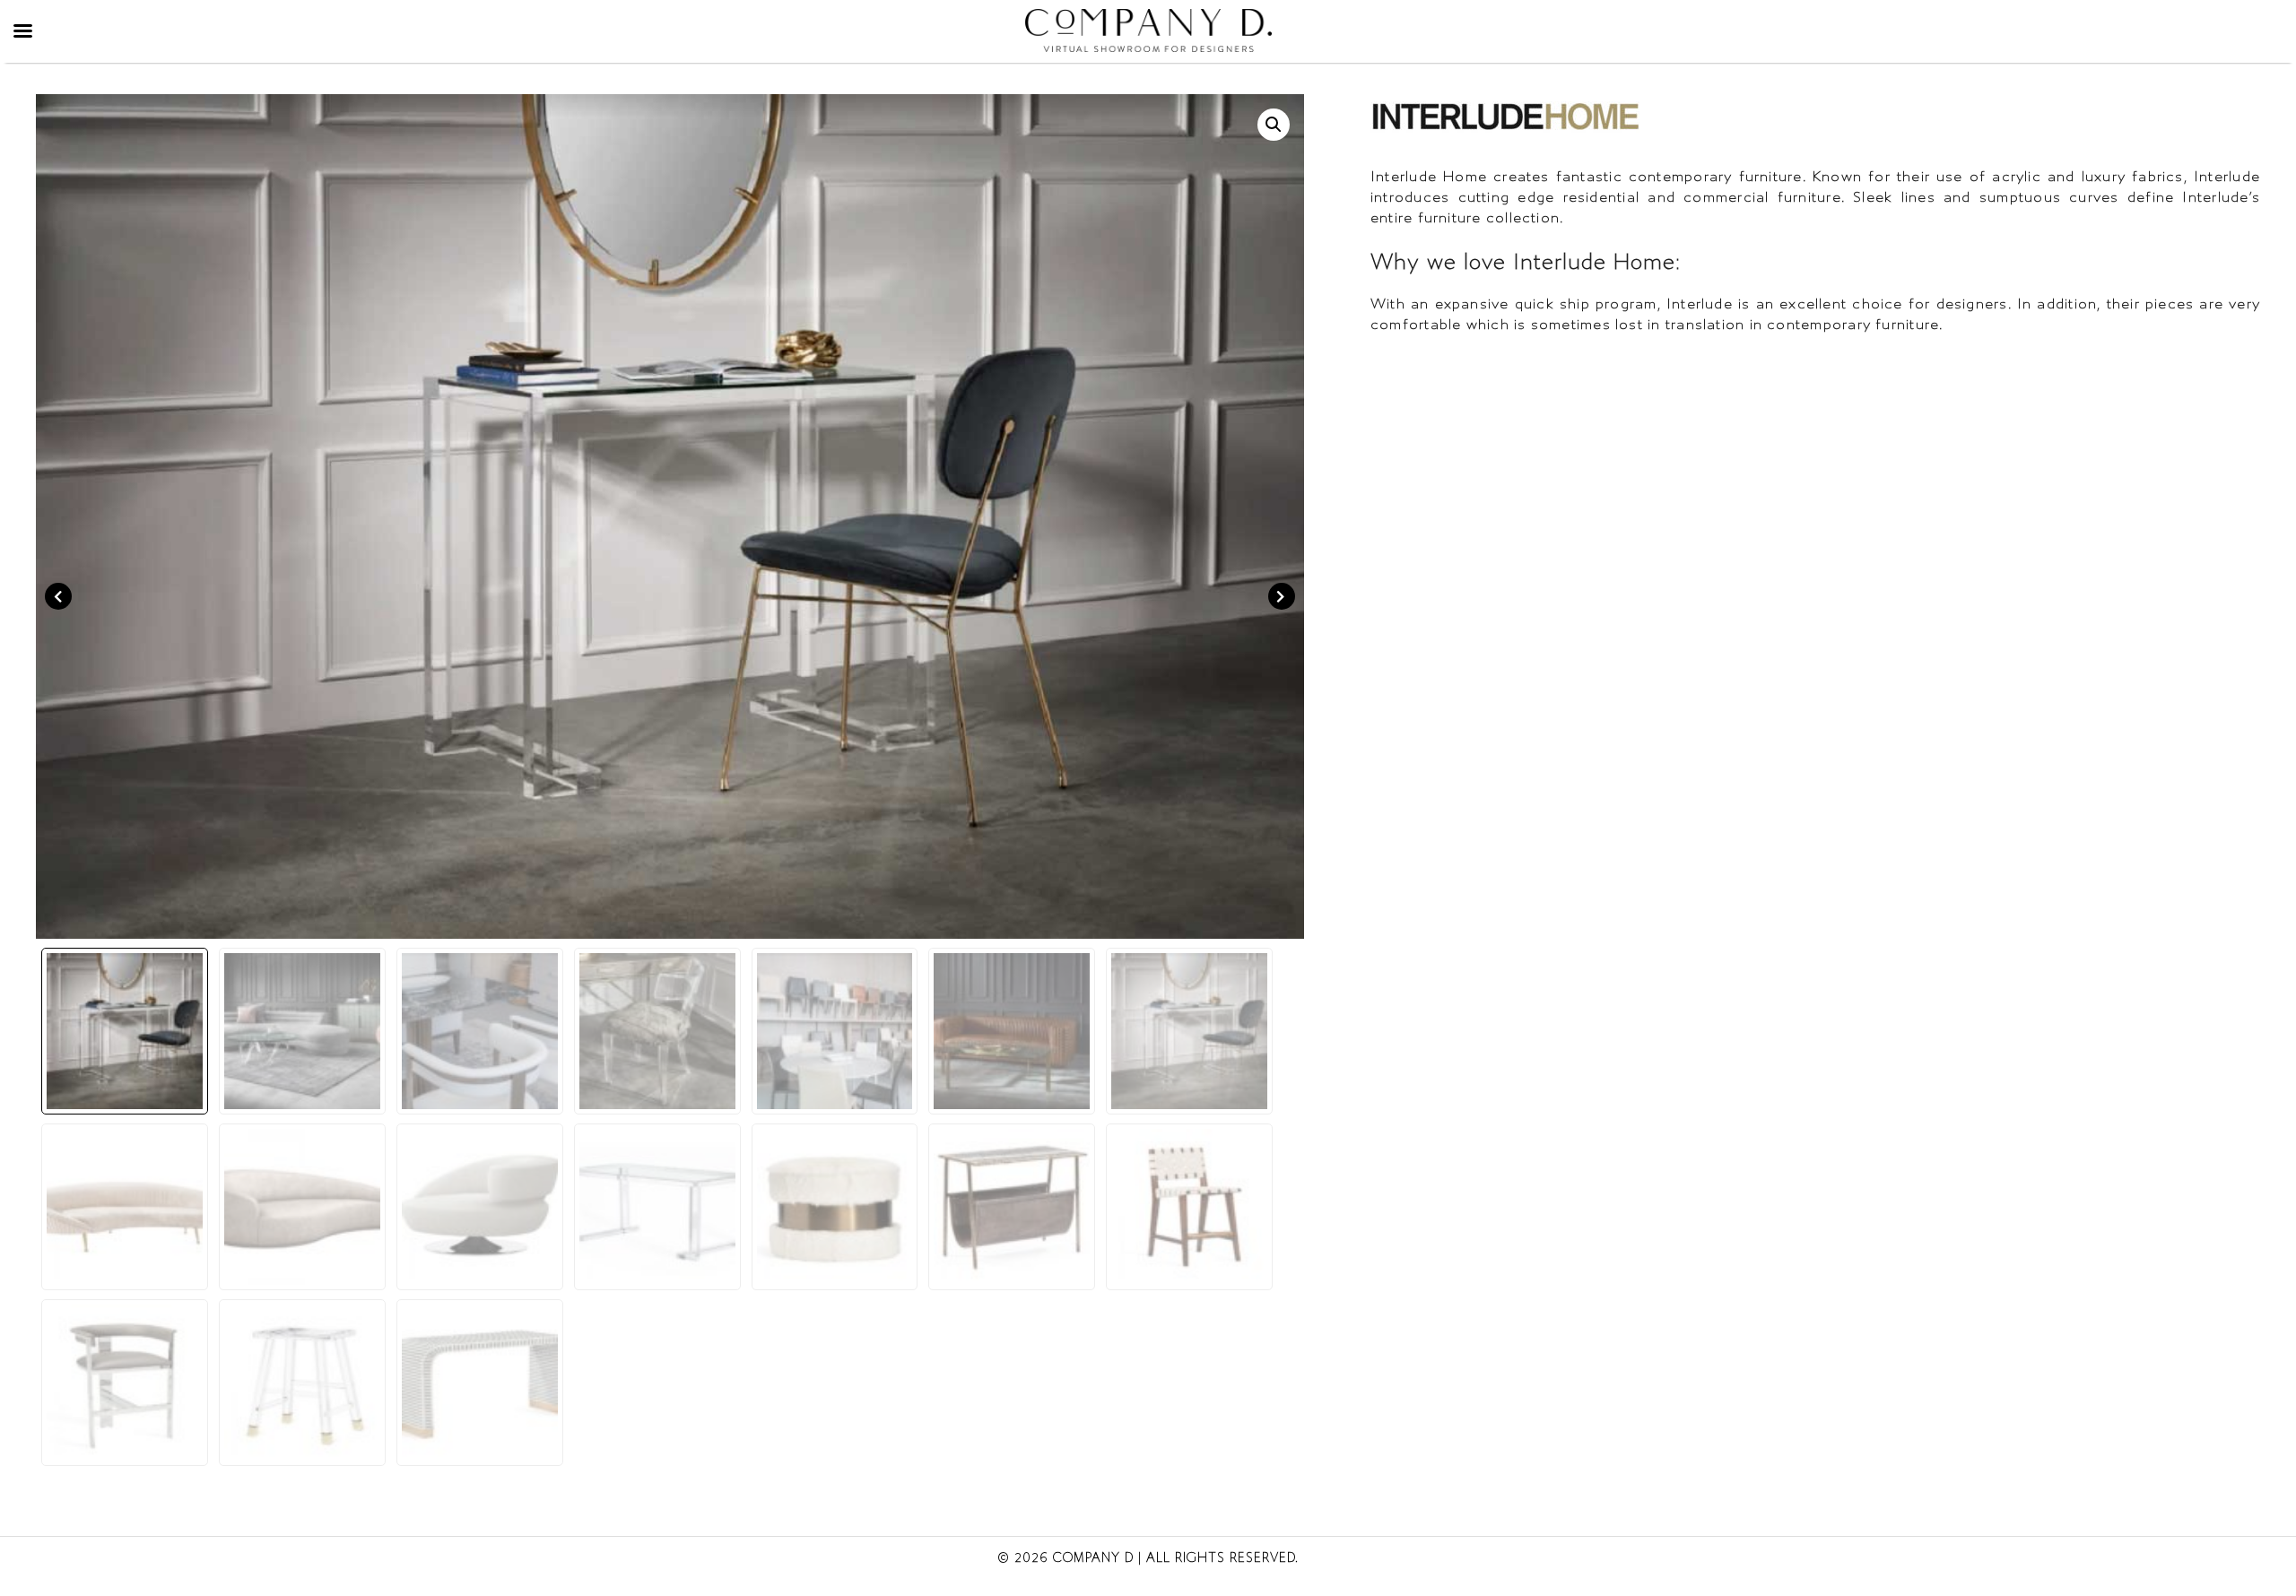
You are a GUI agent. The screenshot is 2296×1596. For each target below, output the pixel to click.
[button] (1274, 125)
